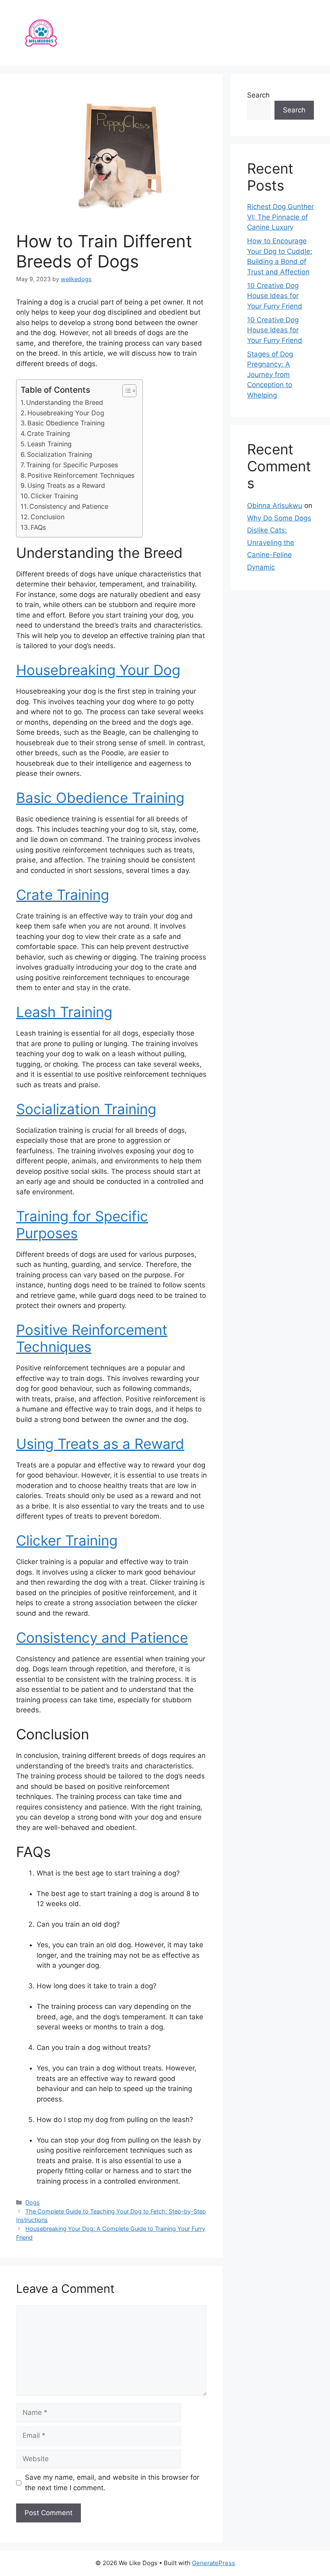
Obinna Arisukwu (275, 506)
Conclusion (47, 517)
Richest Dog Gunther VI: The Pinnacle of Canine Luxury (280, 217)
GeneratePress (213, 2563)
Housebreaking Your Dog (66, 413)
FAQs (38, 527)
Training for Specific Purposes (72, 465)
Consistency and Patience (69, 506)
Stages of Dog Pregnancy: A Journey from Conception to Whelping (270, 375)
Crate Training (48, 433)
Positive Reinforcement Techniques (81, 475)
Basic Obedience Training (66, 423)
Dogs (33, 2202)
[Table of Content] (129, 391)
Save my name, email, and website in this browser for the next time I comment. (112, 2483)
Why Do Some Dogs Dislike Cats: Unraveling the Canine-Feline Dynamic (279, 543)
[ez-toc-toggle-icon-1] (125, 391)
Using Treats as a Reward (66, 485)
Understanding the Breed (65, 402)
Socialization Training (60, 454)
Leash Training (49, 444)
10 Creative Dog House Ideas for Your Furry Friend (275, 296)
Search (258, 95)
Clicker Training (54, 496)
